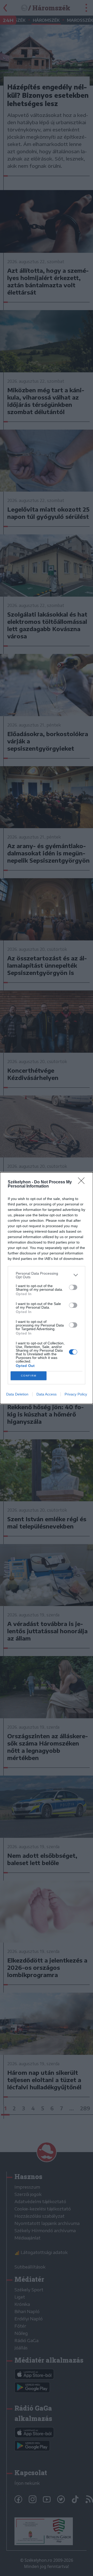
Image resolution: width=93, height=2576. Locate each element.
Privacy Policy (76, 1394)
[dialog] (47, 1288)
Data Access (47, 1394)
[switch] (73, 1287)
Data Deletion (17, 1394)
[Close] (83, 1182)
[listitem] (47, 1275)
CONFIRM (29, 1376)
